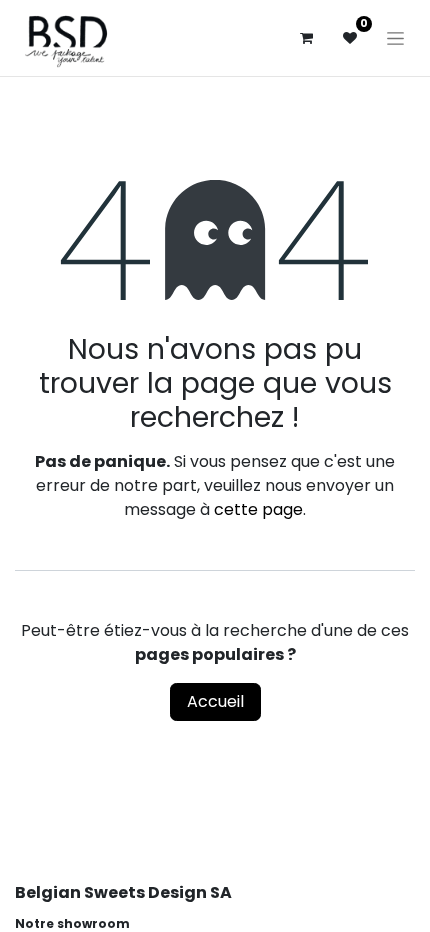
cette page (258, 509)
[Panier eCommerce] (306, 38)
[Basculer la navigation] (395, 38)
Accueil (215, 701)
